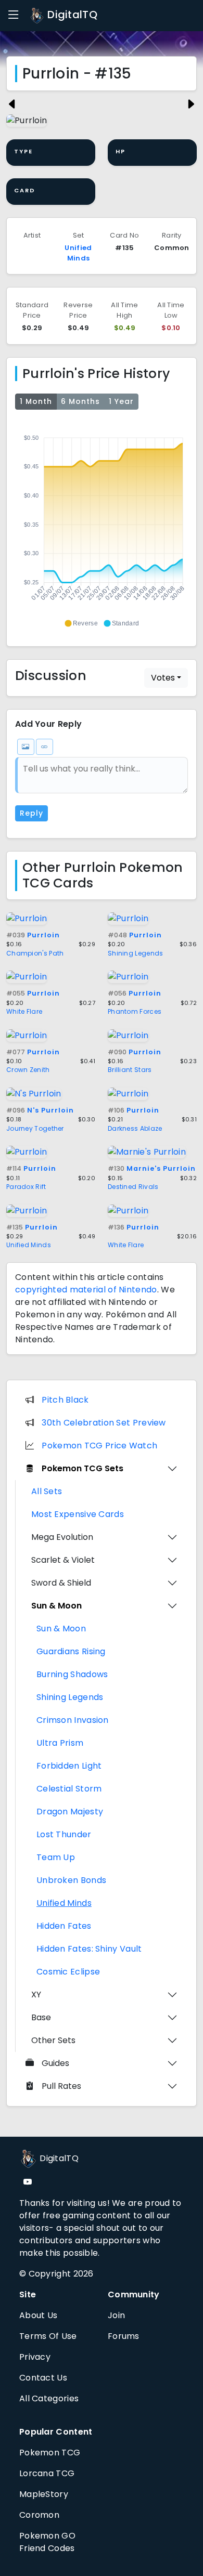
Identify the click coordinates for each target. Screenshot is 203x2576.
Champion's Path (35, 953)
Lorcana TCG (47, 2473)
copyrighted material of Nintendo (86, 1290)
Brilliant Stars (130, 1070)
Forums (124, 2336)
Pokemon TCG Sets (83, 1468)
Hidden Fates (64, 1926)
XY (36, 1995)
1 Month (36, 401)
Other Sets (53, 2040)
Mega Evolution (62, 1537)
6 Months (80, 401)
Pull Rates (61, 2086)
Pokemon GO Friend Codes (47, 2542)
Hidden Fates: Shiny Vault (89, 1949)
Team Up (56, 1857)
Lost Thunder (64, 1834)
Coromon (39, 2515)
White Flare (24, 1011)
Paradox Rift (26, 1187)
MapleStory (44, 2494)
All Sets (47, 1491)
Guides (55, 2063)
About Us (38, 2315)
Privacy (35, 2357)
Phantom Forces (135, 1011)
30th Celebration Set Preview (104, 1423)
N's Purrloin (40, 1110)
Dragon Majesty (70, 1812)
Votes (163, 678)
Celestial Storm (69, 1789)
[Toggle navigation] (14, 15)
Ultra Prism (60, 1743)
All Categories (49, 2398)
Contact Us (43, 2378)
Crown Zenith (28, 1070)
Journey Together (35, 1128)
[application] (102, 526)
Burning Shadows (72, 1674)
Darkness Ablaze (135, 1128)
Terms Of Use (48, 2336)
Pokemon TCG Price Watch (99, 1446)
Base (41, 2017)
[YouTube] (28, 2182)
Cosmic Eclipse (68, 1972)
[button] (81, 623)
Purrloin (33, 935)
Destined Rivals (133, 1187)
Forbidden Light (69, 1766)
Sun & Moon (56, 1606)
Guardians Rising (71, 1651)
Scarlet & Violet (63, 1560)
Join (116, 2315)
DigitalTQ (71, 15)
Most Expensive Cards (78, 1514)
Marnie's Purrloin (152, 1168)
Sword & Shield (61, 1583)
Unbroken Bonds (71, 1880)
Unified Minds (78, 253)
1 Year (121, 401)
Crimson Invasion (73, 1720)
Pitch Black (65, 1400)
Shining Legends (136, 953)
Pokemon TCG (50, 2453)
